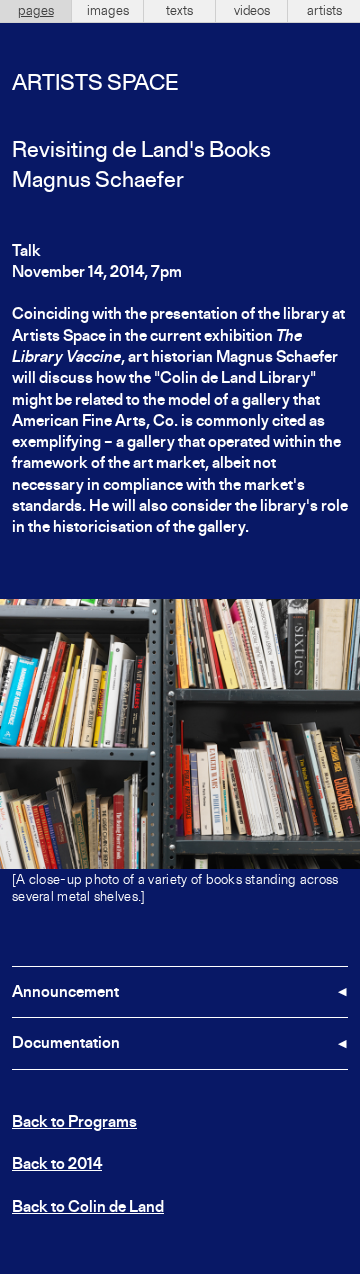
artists (324, 11)
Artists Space (95, 84)
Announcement (65, 993)
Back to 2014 (57, 1165)
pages (36, 11)
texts (179, 11)
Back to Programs (74, 1123)
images (108, 11)
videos (252, 11)
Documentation (66, 1044)
